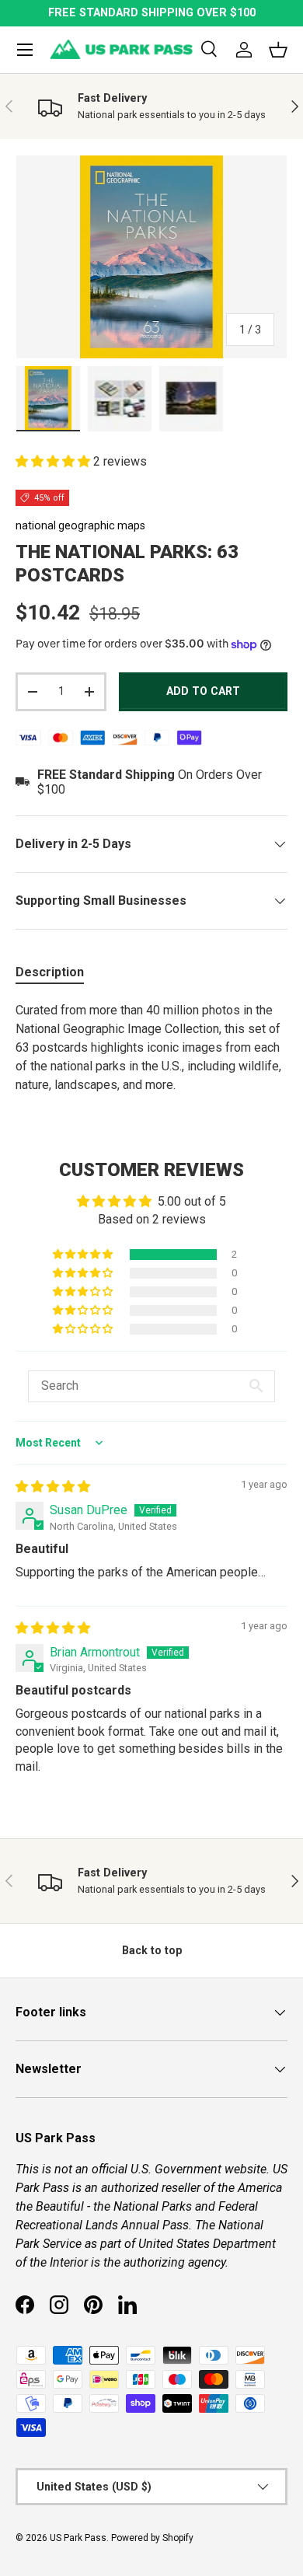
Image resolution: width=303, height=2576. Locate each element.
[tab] (50, 972)
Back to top (152, 1950)
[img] (53, 1487)
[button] (54, 461)
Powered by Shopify (152, 2538)
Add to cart (203, 691)
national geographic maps (80, 525)
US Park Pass (78, 2538)
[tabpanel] (151, 1048)
